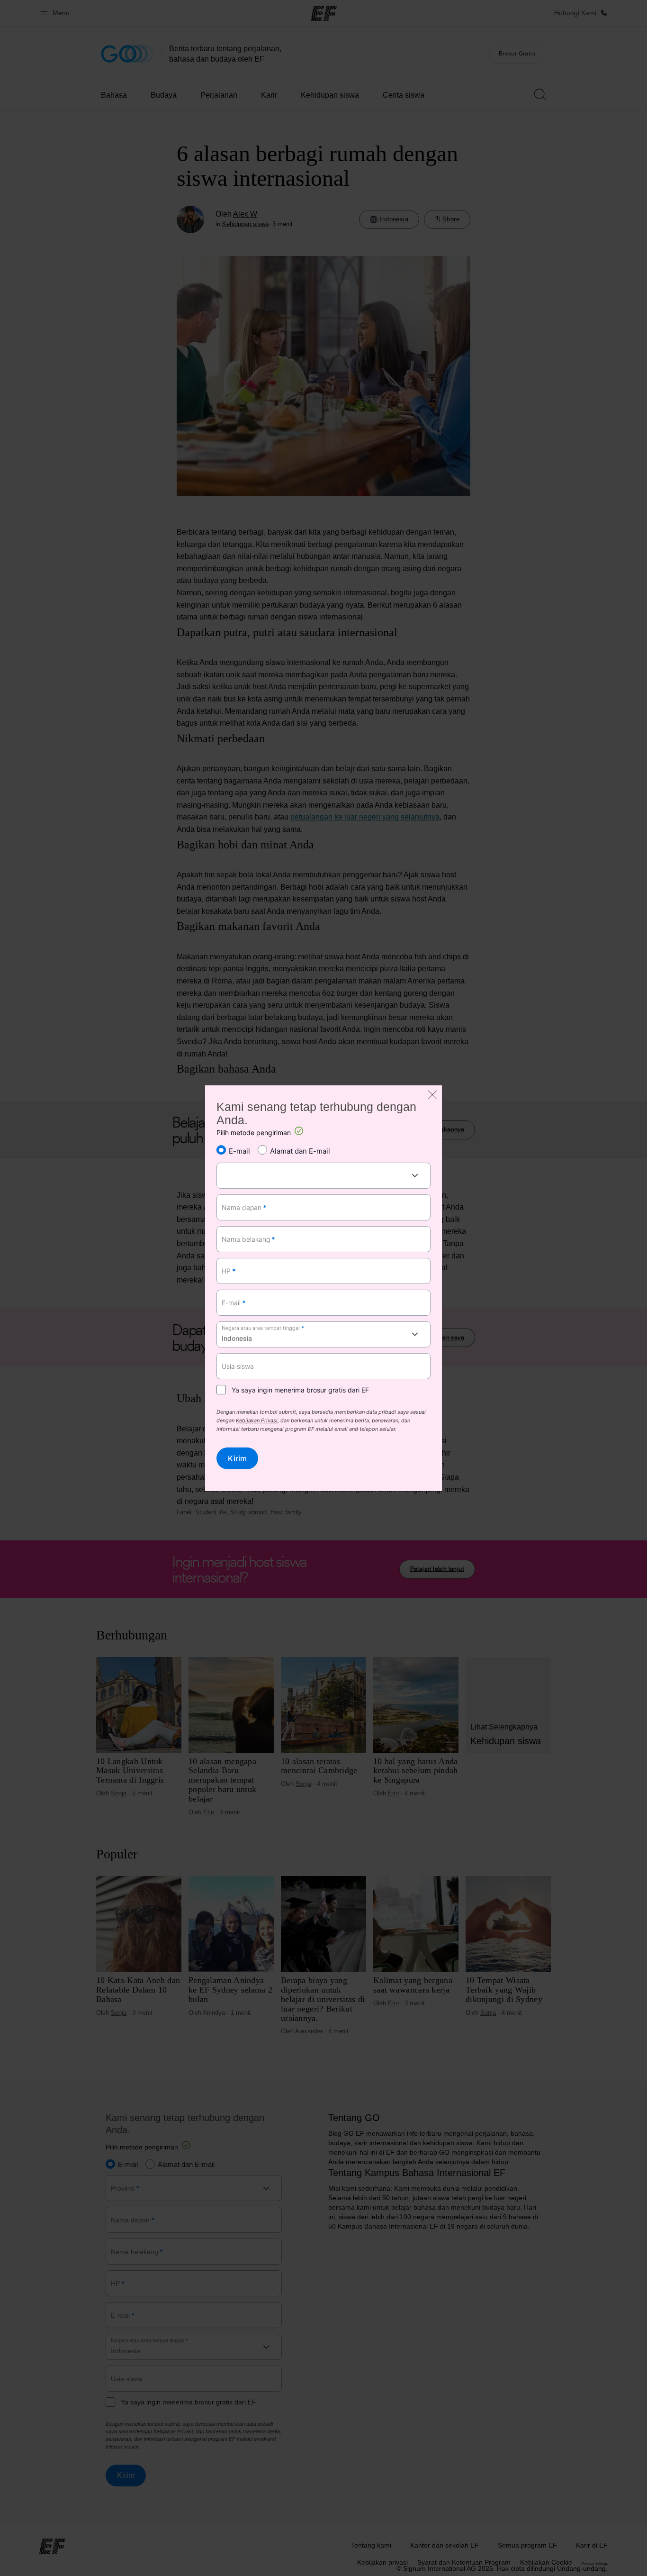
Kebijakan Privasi (257, 1420)
